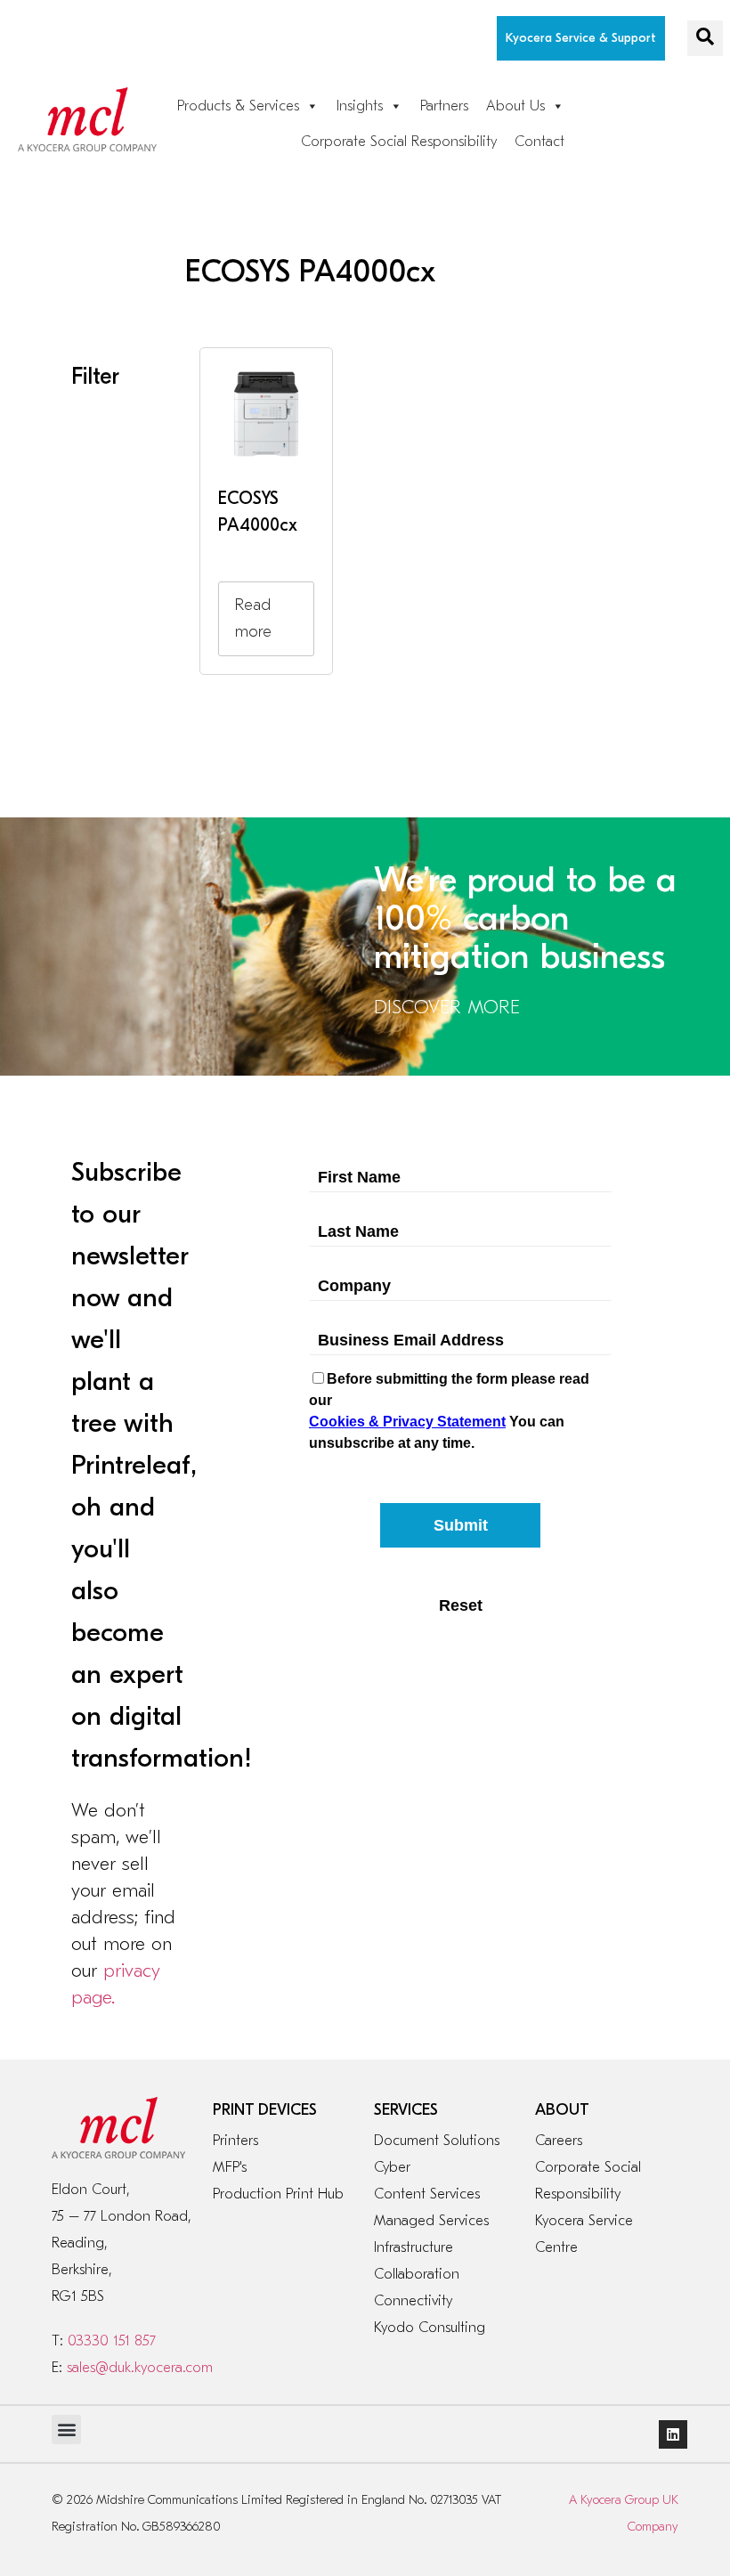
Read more (253, 618)
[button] (705, 38)
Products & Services (238, 106)
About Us (515, 106)
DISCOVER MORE (447, 1007)
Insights (360, 106)
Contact (539, 142)
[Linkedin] (673, 2434)
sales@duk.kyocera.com (140, 2368)
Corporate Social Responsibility (399, 142)
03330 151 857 (112, 2341)
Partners (444, 106)
